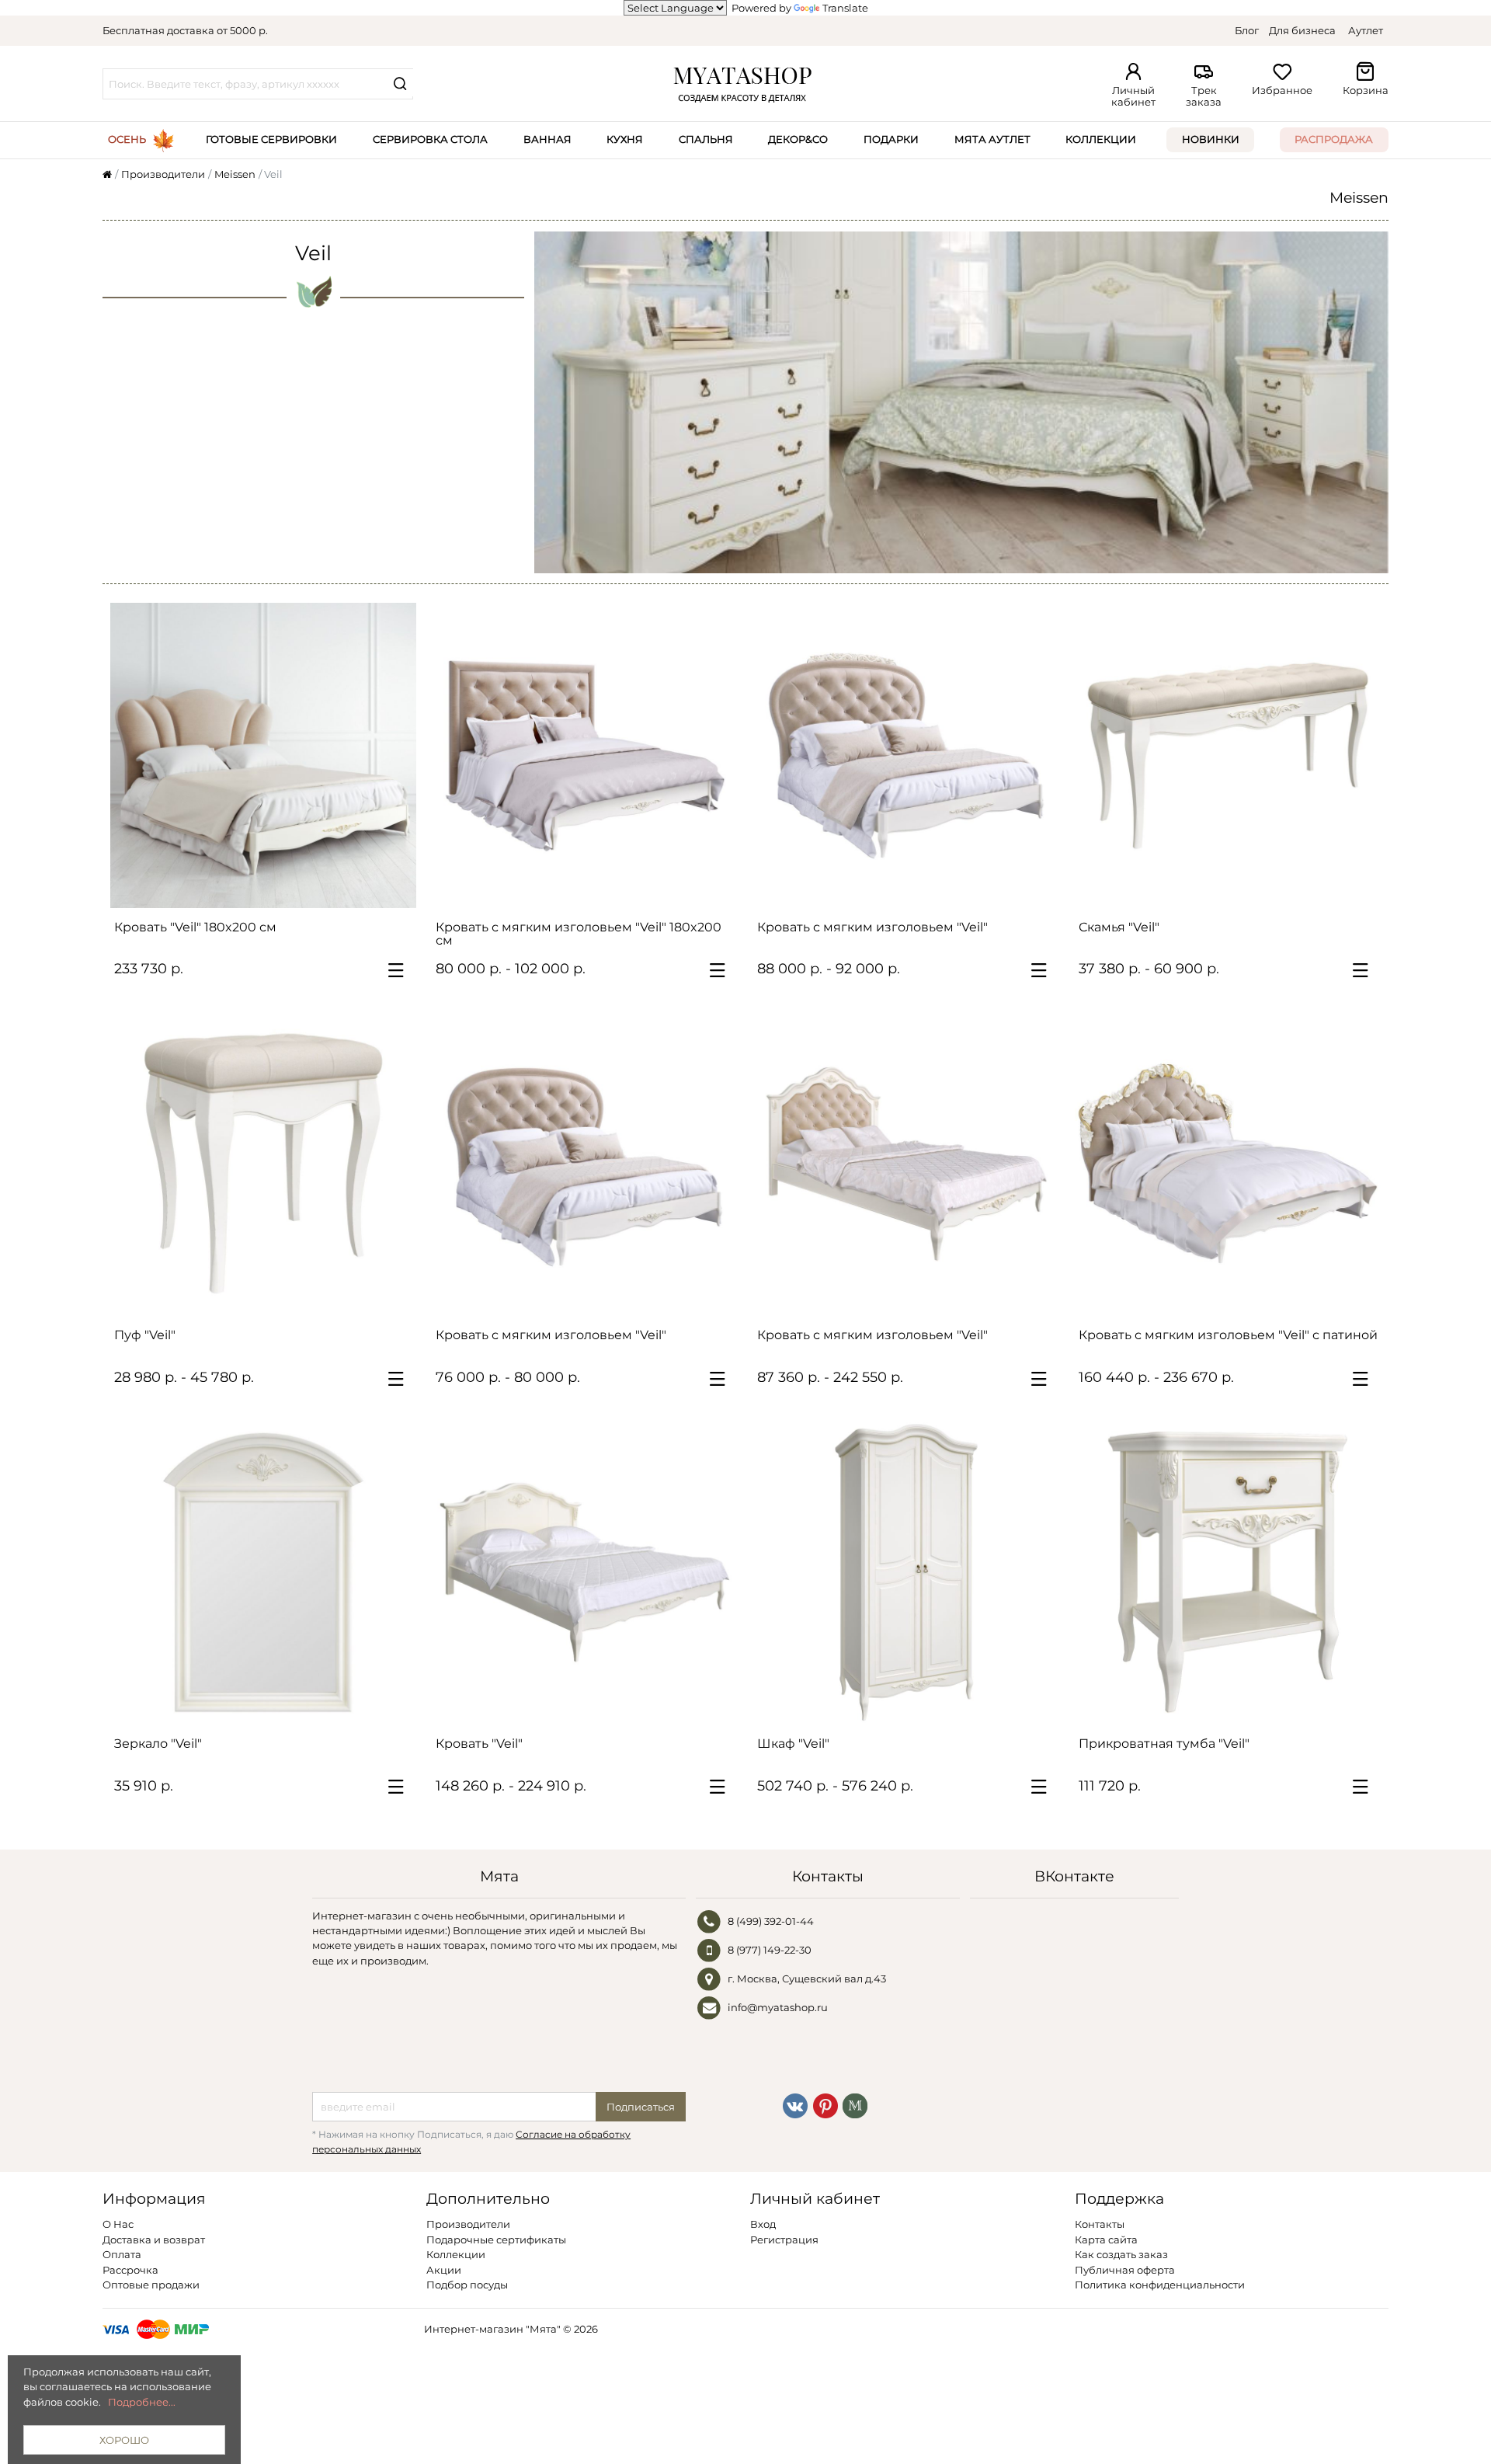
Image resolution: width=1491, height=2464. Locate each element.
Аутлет (1366, 30)
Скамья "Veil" (1119, 927)
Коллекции (1101, 139)
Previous (451, 755)
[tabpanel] (585, 756)
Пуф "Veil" (145, 1335)
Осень (127, 139)
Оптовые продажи (151, 2285)
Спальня (706, 139)
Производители (468, 2224)
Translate (845, 8)
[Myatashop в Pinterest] (825, 2105)
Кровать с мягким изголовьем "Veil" (872, 927)
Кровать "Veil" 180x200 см (195, 927)
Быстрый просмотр (271, 889)
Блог (1247, 30)
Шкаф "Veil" (793, 1744)
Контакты (1100, 2224)
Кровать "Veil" (479, 1744)
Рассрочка (130, 2270)
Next (718, 755)
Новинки (1211, 139)
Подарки (891, 139)
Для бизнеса (1302, 30)
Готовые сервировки (271, 139)
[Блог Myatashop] (855, 2105)
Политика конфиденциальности (1160, 2285)
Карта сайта (1106, 2240)
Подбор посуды (467, 2285)
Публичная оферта (1125, 2270)
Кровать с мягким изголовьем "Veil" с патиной (1228, 1335)
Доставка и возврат (154, 2240)
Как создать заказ (1121, 2254)
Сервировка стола (430, 139)
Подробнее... (142, 2402)
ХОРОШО (124, 2440)
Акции (444, 2270)
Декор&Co (798, 139)
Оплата (122, 2254)
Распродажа (1334, 139)
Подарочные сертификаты (496, 2240)
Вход (763, 2224)
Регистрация (784, 2240)
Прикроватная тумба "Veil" (1164, 1744)
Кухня (625, 139)
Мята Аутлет (992, 139)
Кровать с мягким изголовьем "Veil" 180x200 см (579, 934)
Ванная (547, 139)
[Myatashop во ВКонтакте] (795, 2105)
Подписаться (641, 2107)
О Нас (118, 2224)
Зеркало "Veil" (158, 1744)
